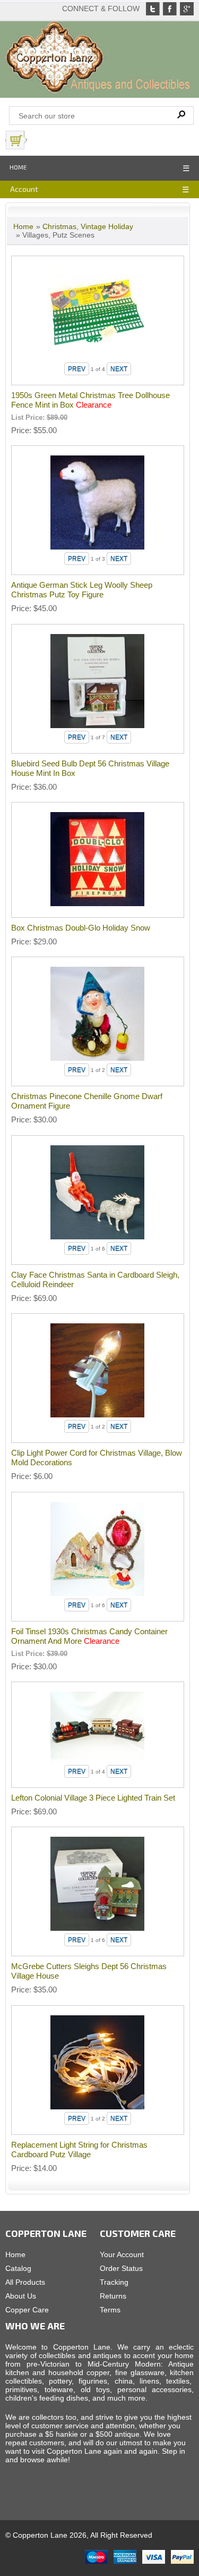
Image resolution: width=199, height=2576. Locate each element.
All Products (25, 2282)
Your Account (122, 2254)
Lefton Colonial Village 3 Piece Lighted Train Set (93, 1798)
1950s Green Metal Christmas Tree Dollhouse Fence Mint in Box (90, 400)
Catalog (18, 2268)
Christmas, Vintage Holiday (88, 226)
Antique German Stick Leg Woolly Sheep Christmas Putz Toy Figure (82, 590)
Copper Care (27, 2310)
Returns (113, 2296)
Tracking (114, 2282)
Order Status (121, 2268)
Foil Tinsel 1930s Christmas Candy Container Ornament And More (89, 1636)
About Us (21, 2296)
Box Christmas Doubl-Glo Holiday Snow (81, 928)
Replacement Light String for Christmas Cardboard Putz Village (79, 2150)
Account (24, 189)
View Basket (53, 140)
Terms (110, 2310)
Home (18, 167)
